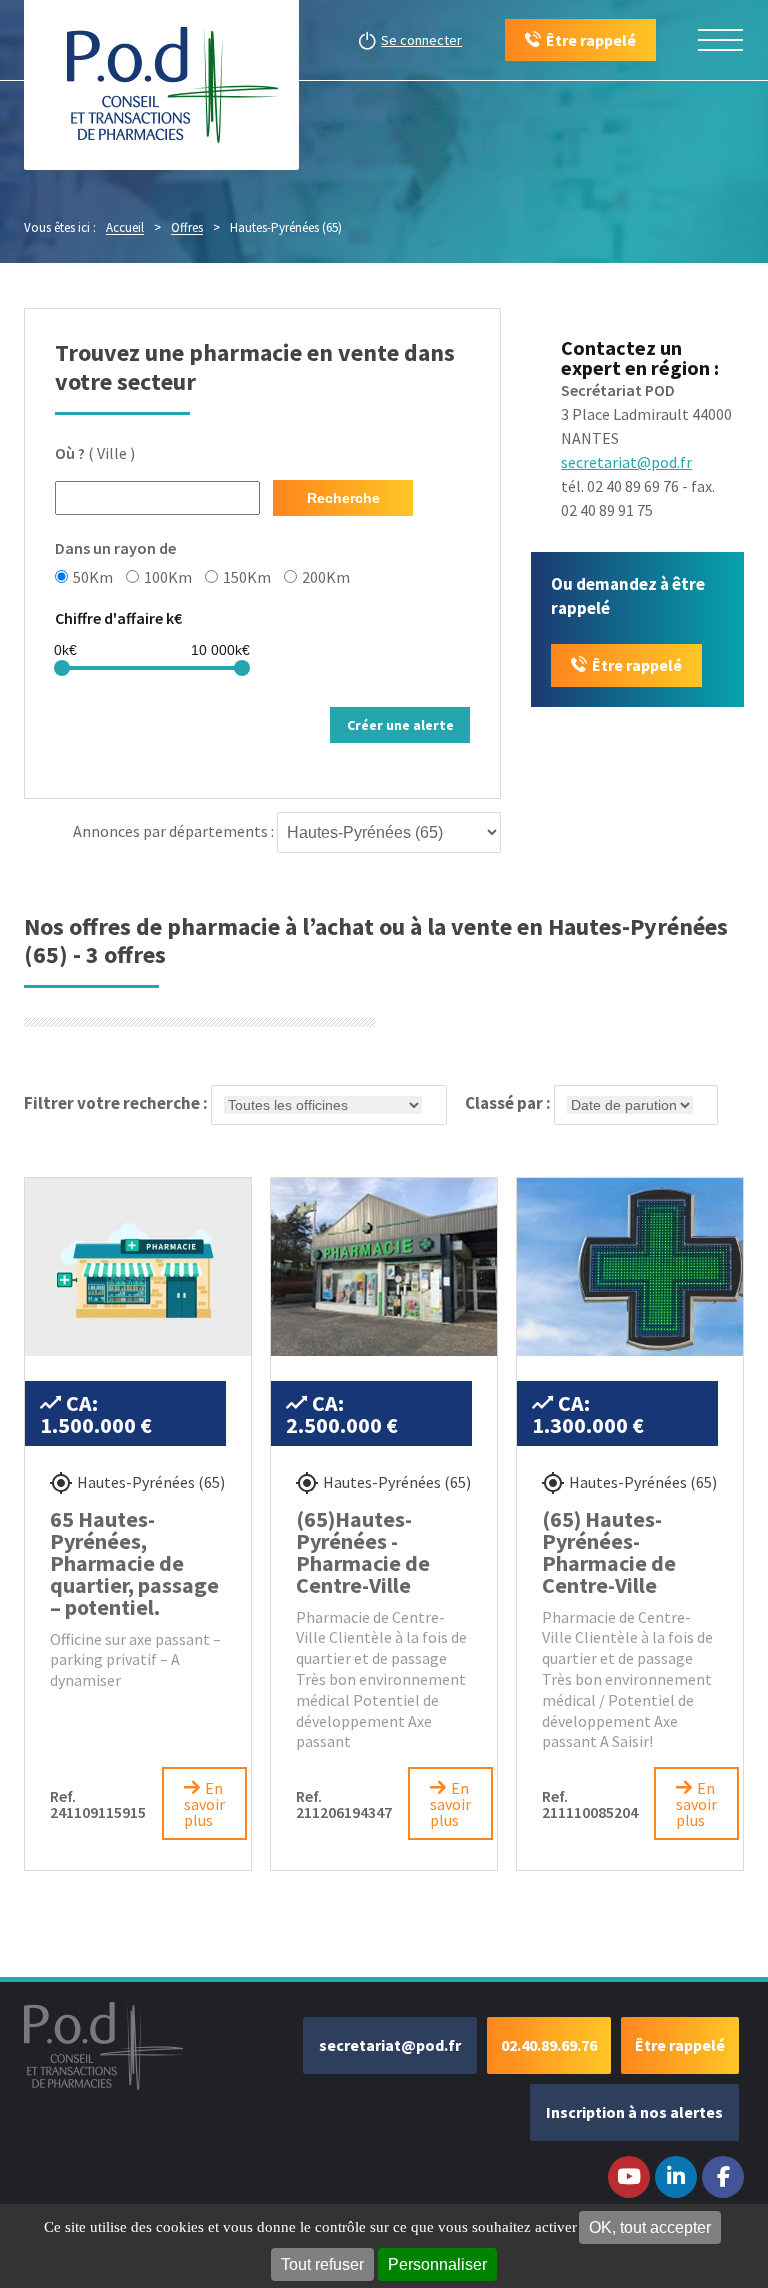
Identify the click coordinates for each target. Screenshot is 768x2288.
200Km (326, 576)
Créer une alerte (400, 725)
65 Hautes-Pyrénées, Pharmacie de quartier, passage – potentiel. (134, 1563)
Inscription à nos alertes (634, 2112)
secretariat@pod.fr (626, 462)
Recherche (343, 498)
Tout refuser (322, 2264)
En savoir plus (204, 1804)
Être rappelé (637, 665)
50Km (93, 576)
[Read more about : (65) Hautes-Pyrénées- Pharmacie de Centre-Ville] (630, 1267)
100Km (168, 576)
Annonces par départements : (173, 831)
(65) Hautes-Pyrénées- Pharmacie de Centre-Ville (609, 1552)
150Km (247, 576)
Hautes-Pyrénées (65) (151, 1482)
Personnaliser (437, 2264)
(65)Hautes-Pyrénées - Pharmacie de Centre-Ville (363, 1552)
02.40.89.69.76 (549, 2045)
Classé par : (509, 1103)
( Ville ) (95, 453)
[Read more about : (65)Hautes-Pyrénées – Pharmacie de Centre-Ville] (384, 1267)
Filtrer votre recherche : (117, 1103)
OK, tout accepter (650, 2227)
